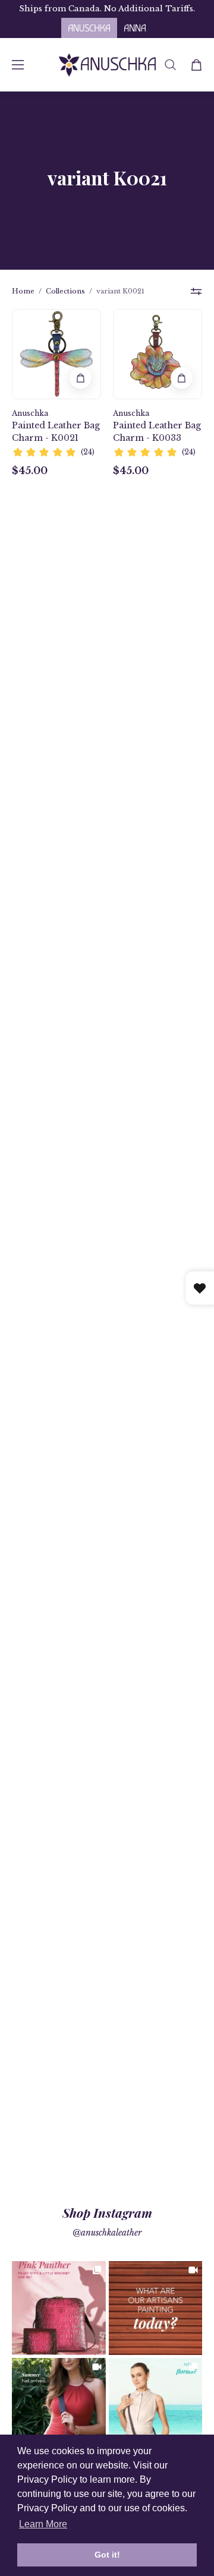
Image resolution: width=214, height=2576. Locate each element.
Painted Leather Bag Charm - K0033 (157, 432)
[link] (59, 2308)
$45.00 (30, 471)
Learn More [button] (43, 2524)
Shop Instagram (107, 2212)
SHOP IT (59, 2308)
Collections (65, 291)
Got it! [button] (107, 2555)
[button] (170, 65)
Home (23, 291)
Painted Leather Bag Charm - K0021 (56, 432)
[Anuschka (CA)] (107, 65)
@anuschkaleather (107, 2233)
